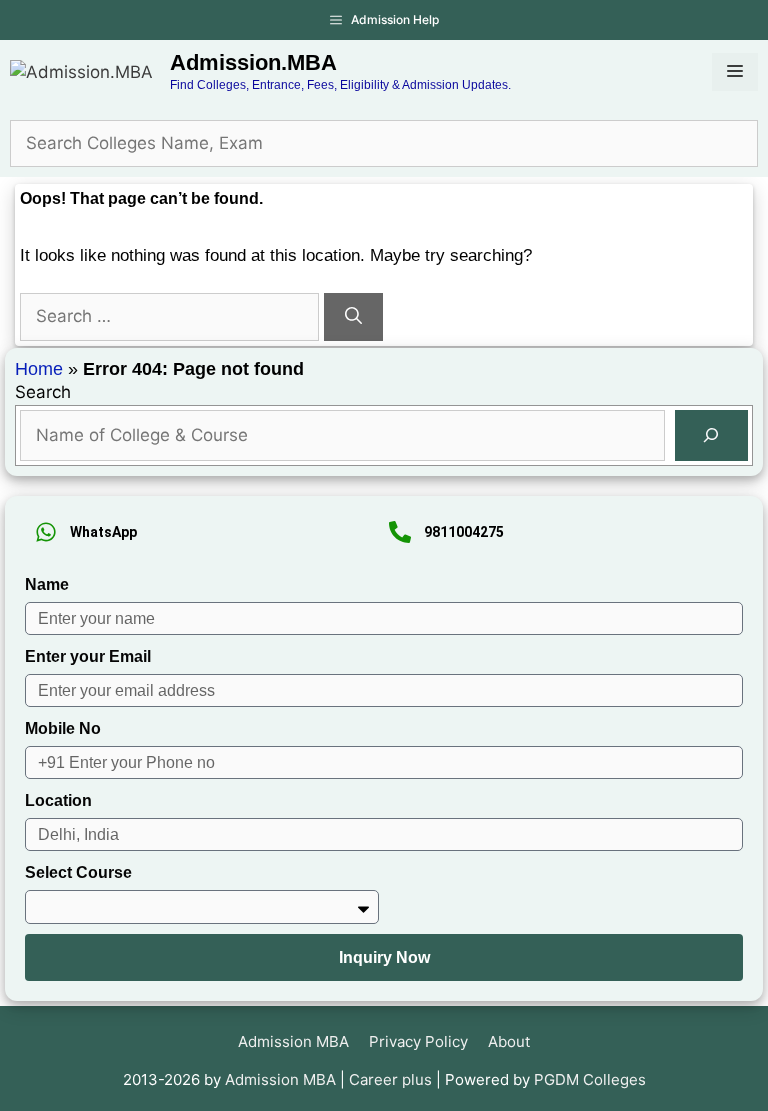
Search (43, 392)
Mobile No (63, 728)
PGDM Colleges (590, 1079)
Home (39, 369)
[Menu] (735, 72)
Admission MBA (293, 1041)
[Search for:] (172, 316)
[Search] (353, 317)
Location (58, 800)
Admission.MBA (253, 62)
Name (47, 584)
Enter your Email (88, 656)
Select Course (78, 872)
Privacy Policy (418, 1041)
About (509, 1041)
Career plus (390, 1079)
